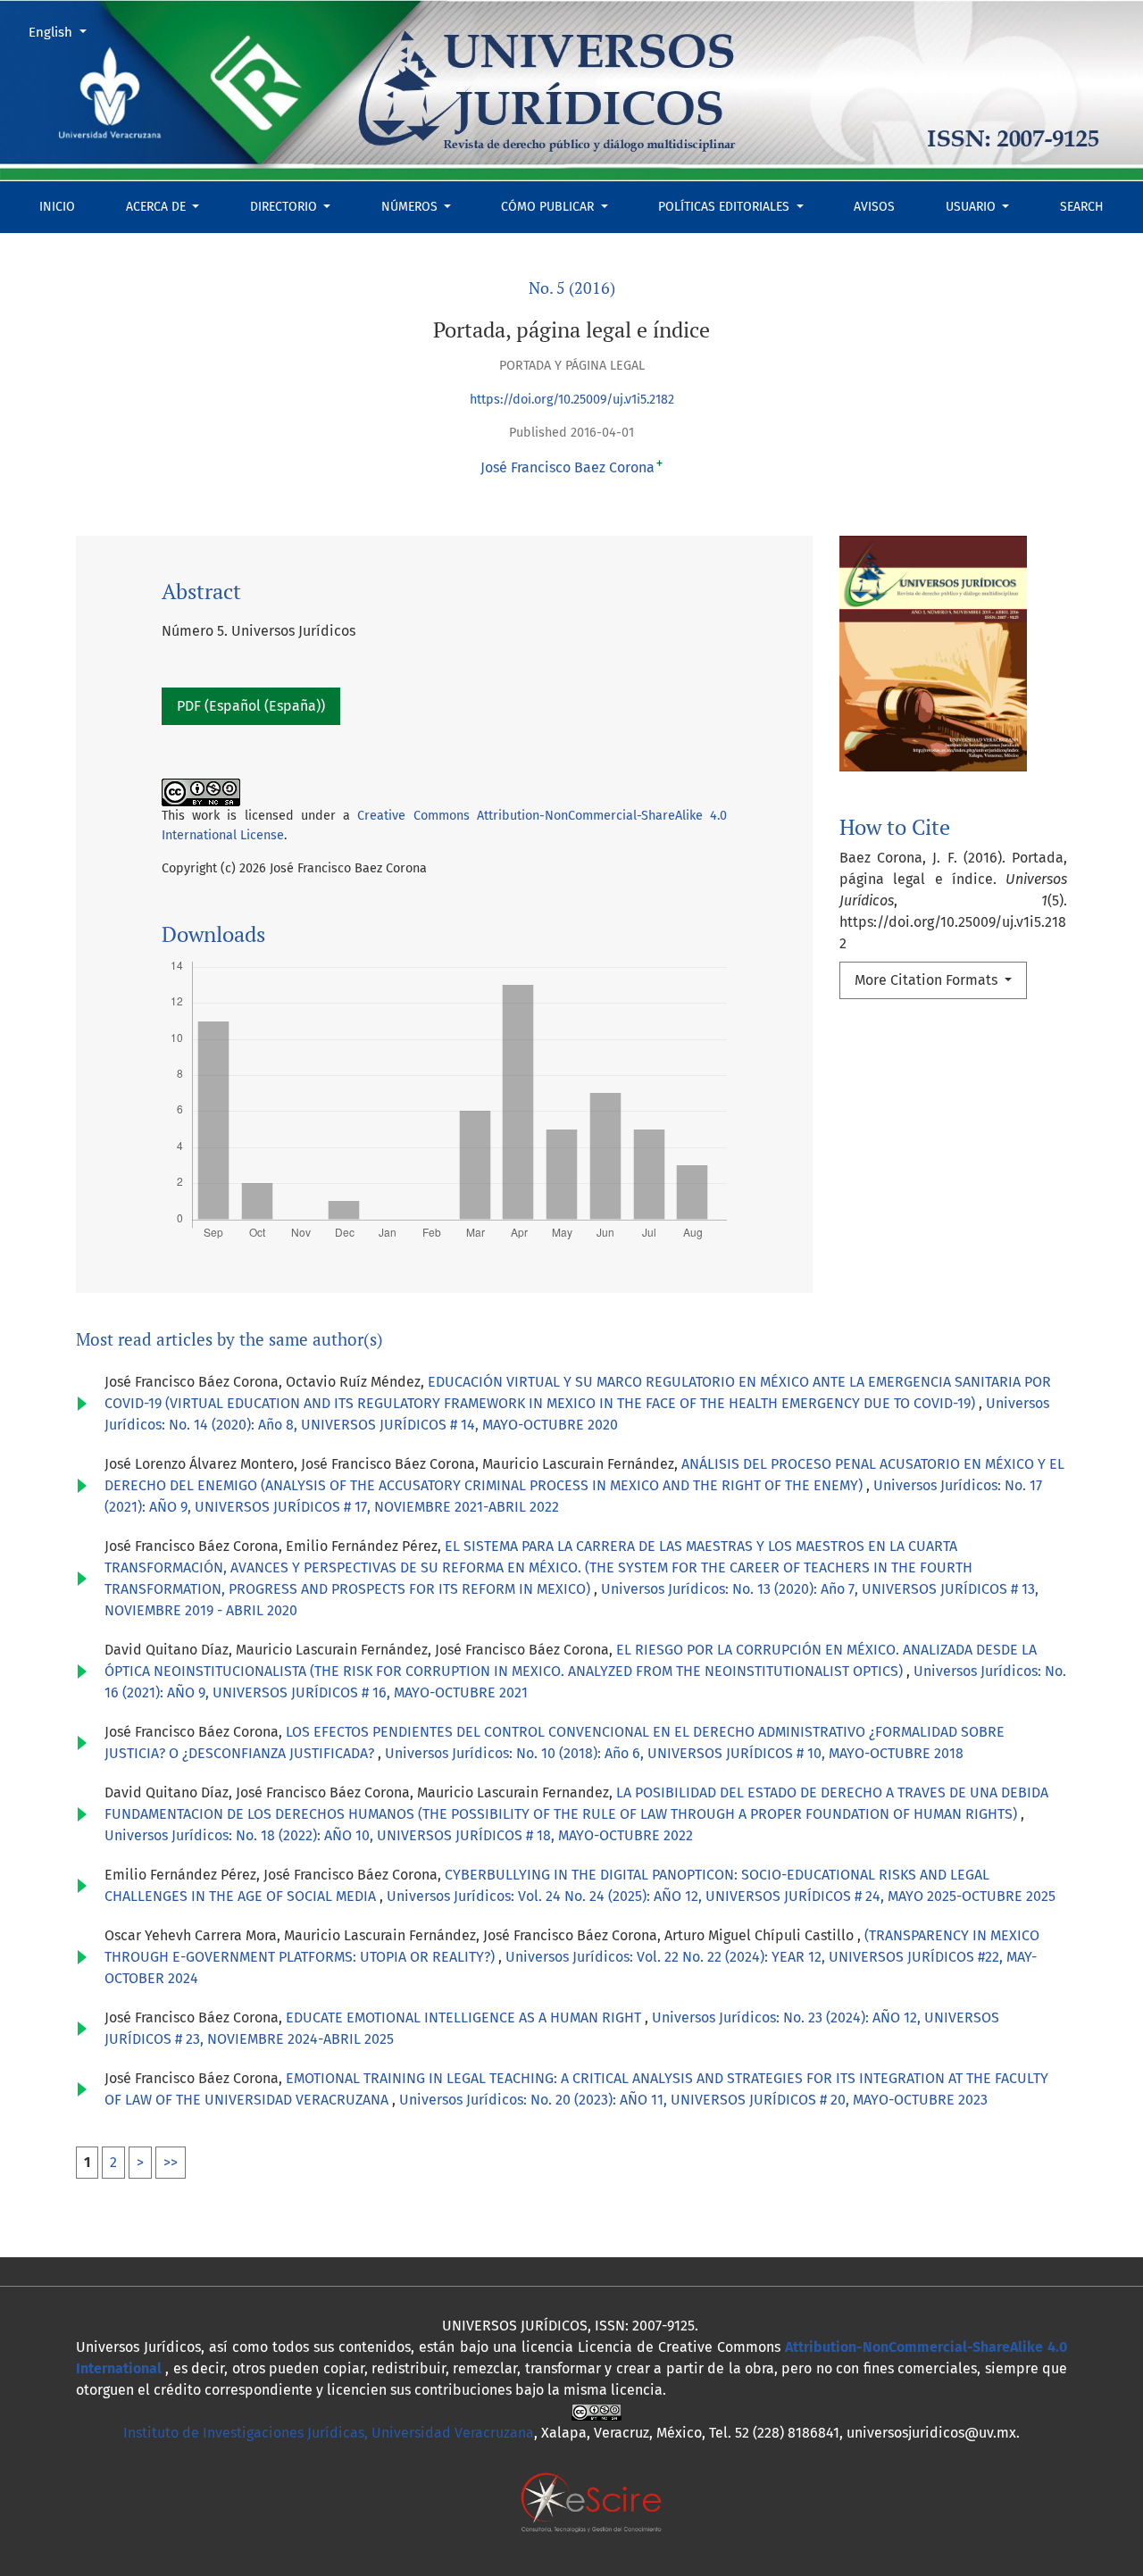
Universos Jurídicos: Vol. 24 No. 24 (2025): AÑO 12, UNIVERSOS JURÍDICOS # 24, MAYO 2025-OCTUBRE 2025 (721, 1896)
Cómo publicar (549, 207)
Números (411, 207)
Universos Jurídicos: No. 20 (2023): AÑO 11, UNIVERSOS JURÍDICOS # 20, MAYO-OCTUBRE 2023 (693, 2100)
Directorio (285, 207)
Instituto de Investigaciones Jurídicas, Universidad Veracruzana (329, 2433)
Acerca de (158, 207)
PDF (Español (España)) (251, 706)
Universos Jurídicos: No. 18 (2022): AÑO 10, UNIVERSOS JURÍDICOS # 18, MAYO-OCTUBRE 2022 (399, 1835)
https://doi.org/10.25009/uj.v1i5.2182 (572, 400)
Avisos (874, 207)
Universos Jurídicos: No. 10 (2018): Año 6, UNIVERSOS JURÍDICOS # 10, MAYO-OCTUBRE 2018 (674, 1753)
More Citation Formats (928, 980)
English (64, 32)
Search (1082, 207)
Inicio (57, 207)
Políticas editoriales (726, 207)
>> (171, 2162)
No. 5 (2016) (572, 288)
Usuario (972, 207)
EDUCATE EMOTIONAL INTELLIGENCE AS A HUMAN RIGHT (465, 2017)
